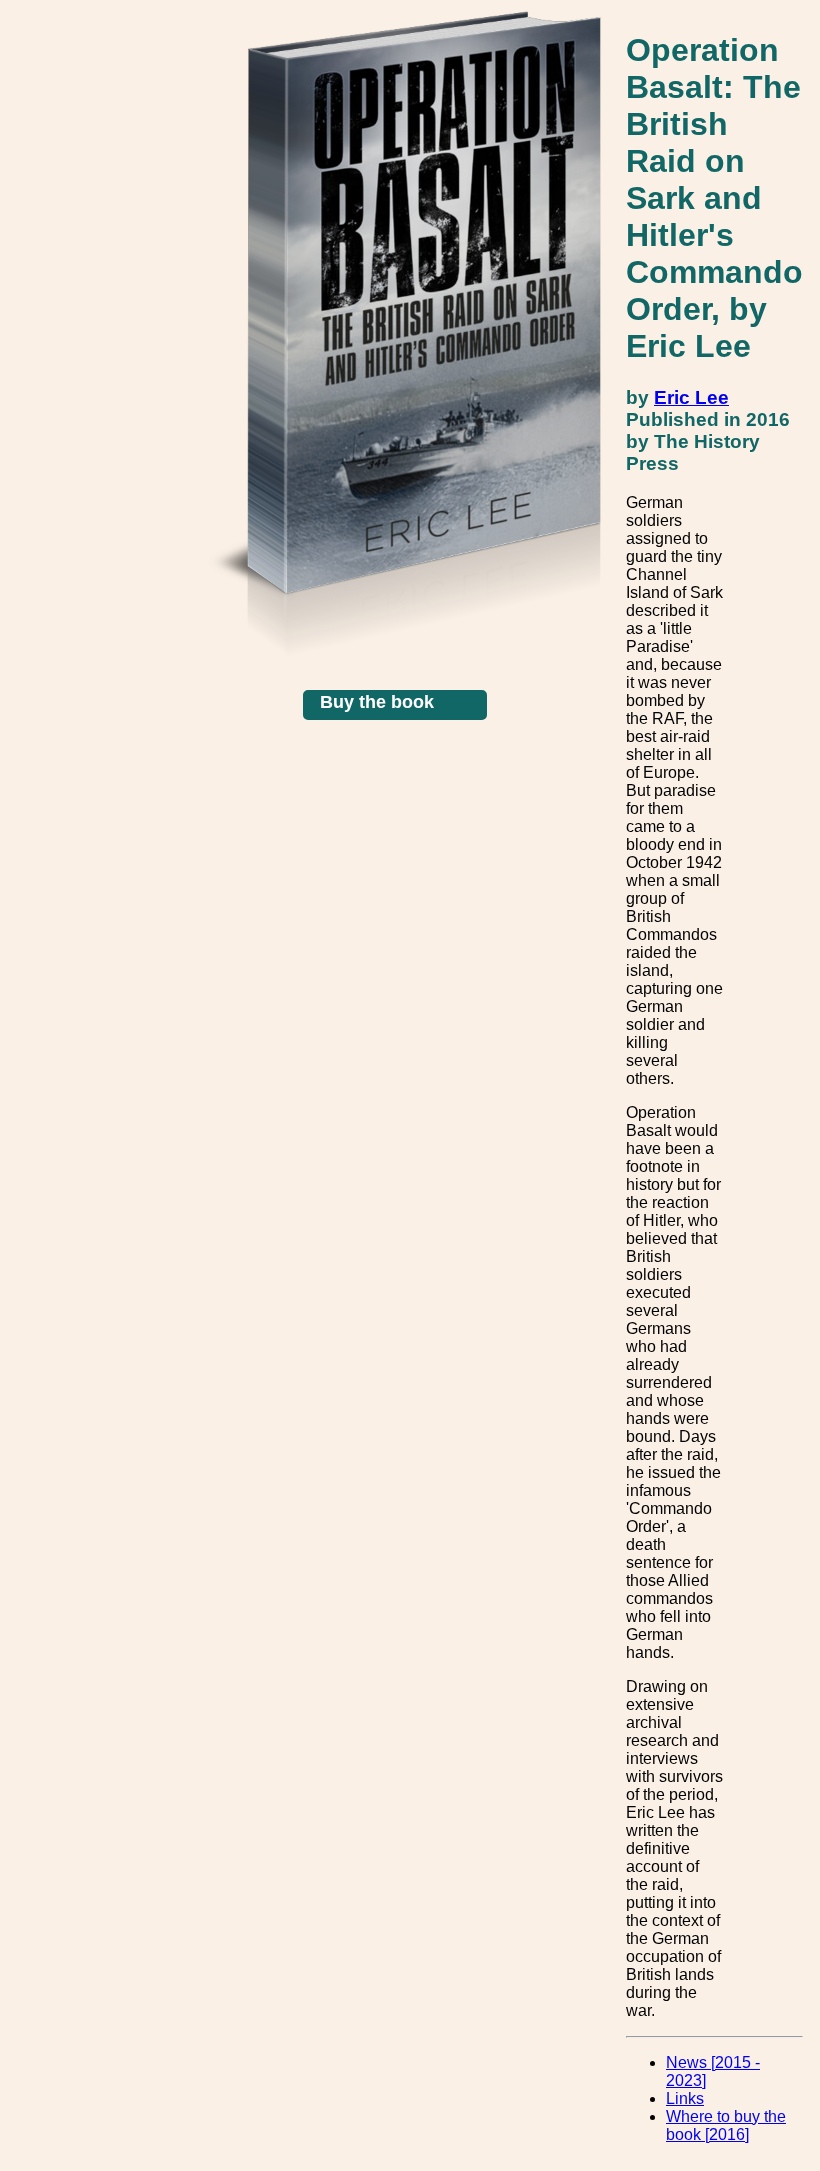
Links (685, 2098)
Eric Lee (691, 397)
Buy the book (377, 702)
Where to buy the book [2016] (726, 2125)
